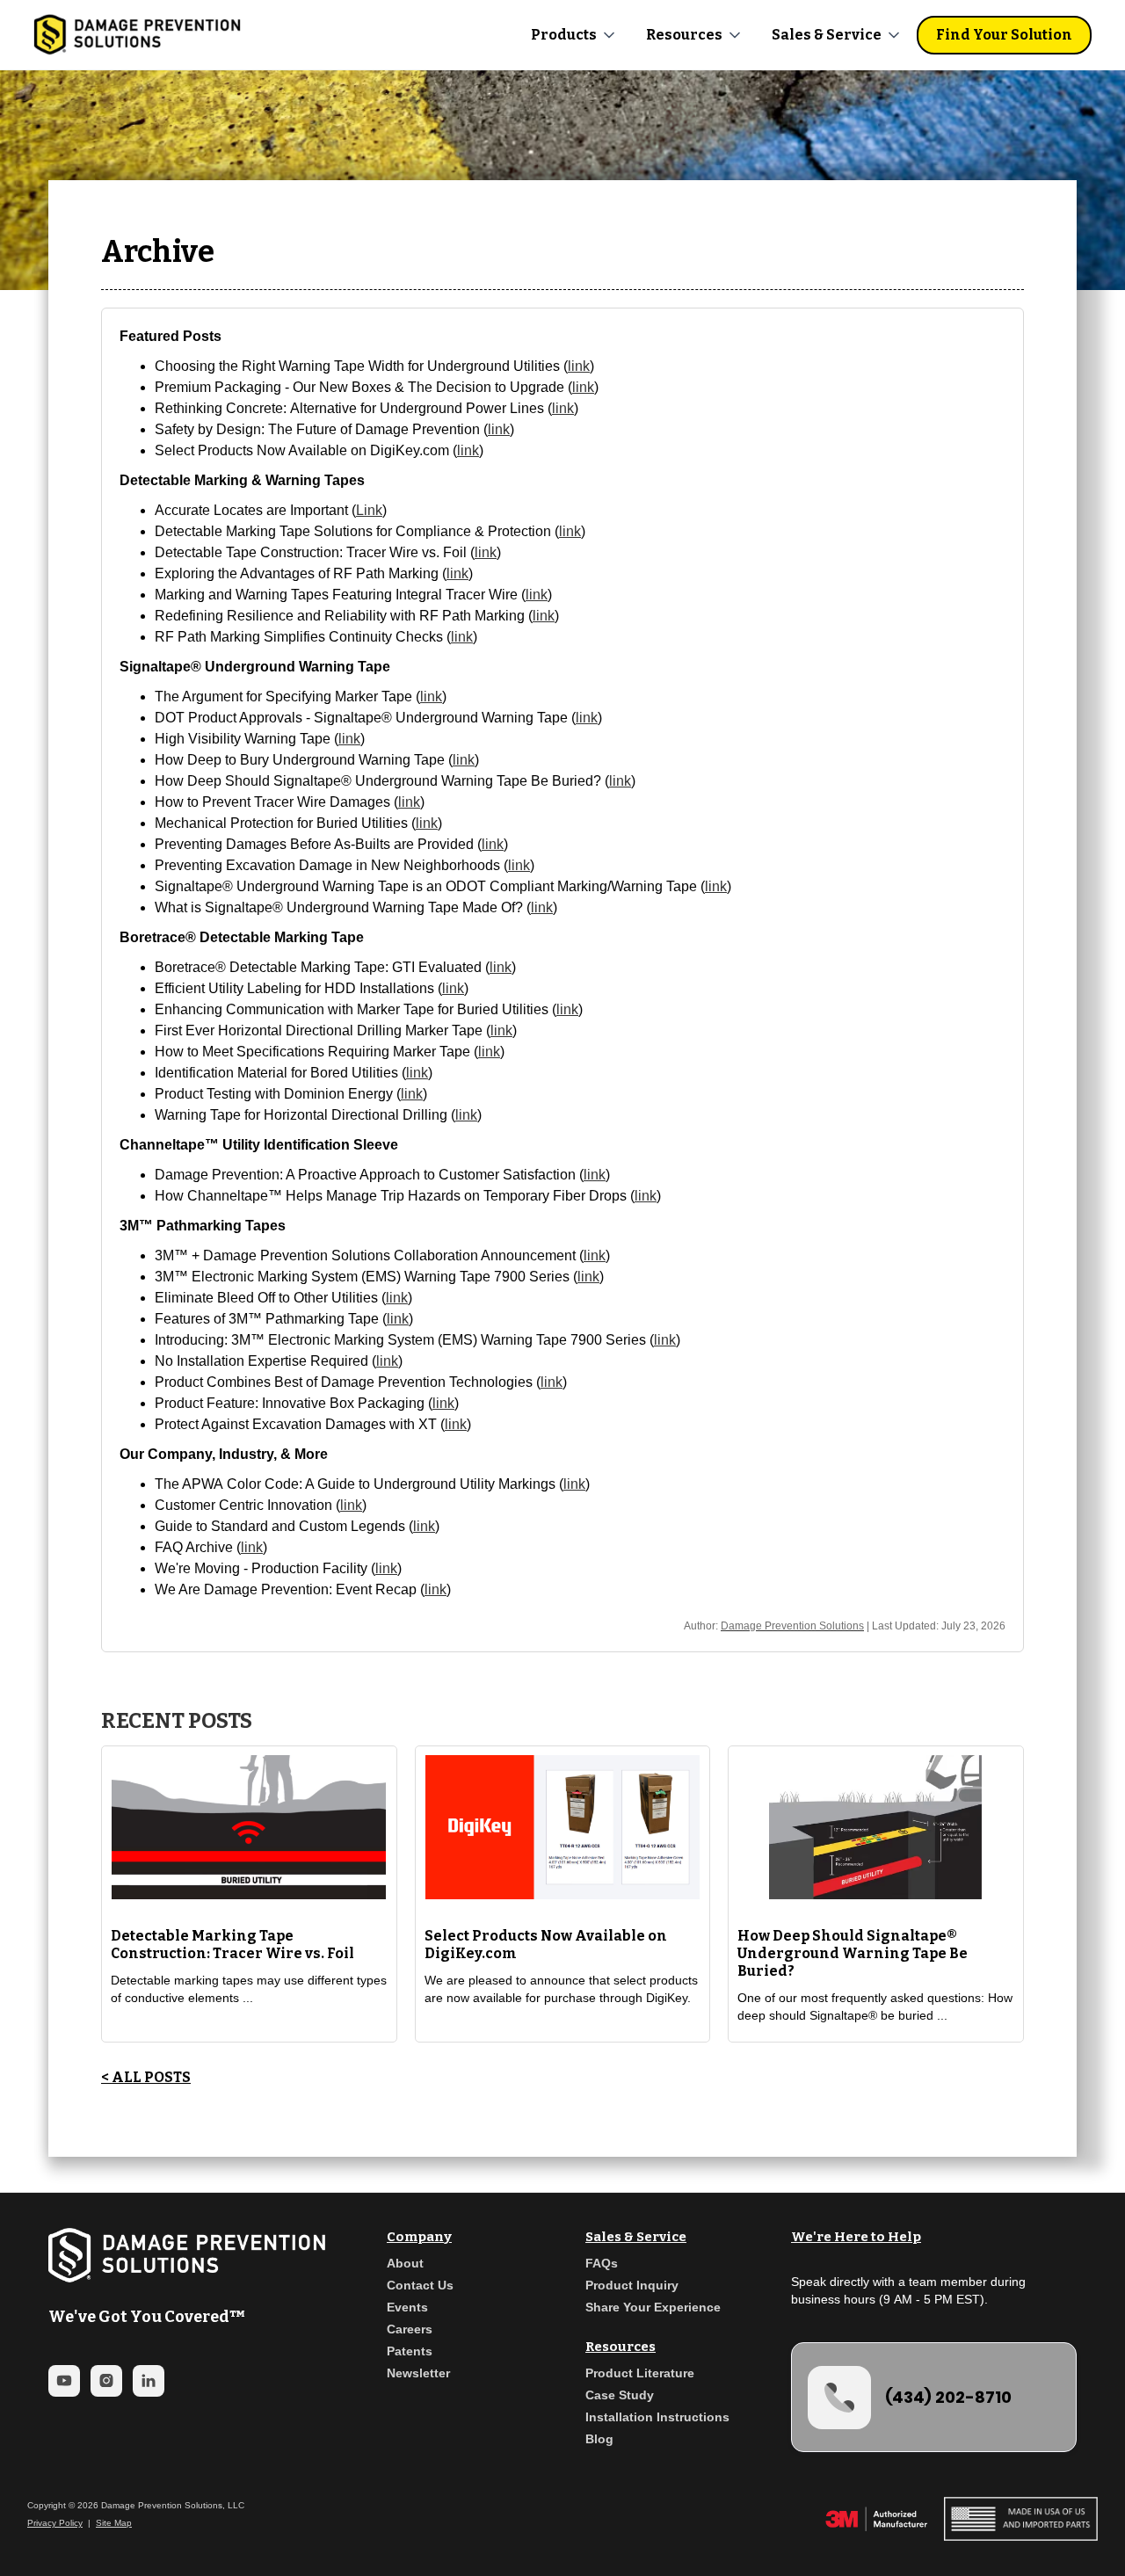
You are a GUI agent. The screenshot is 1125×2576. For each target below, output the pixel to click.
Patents (410, 2351)
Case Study (620, 2395)
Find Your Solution (1004, 35)
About (405, 2263)
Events (407, 2307)
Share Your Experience (653, 2307)
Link (369, 510)
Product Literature (640, 2373)
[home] (137, 35)
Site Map (114, 2523)
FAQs (602, 2263)
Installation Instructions (657, 2417)
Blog (599, 2439)
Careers (410, 2329)
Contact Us (420, 2285)
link (579, 366)
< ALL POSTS (146, 2077)
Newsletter (418, 2373)
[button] (574, 35)
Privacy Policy (55, 2523)
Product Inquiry (632, 2285)
